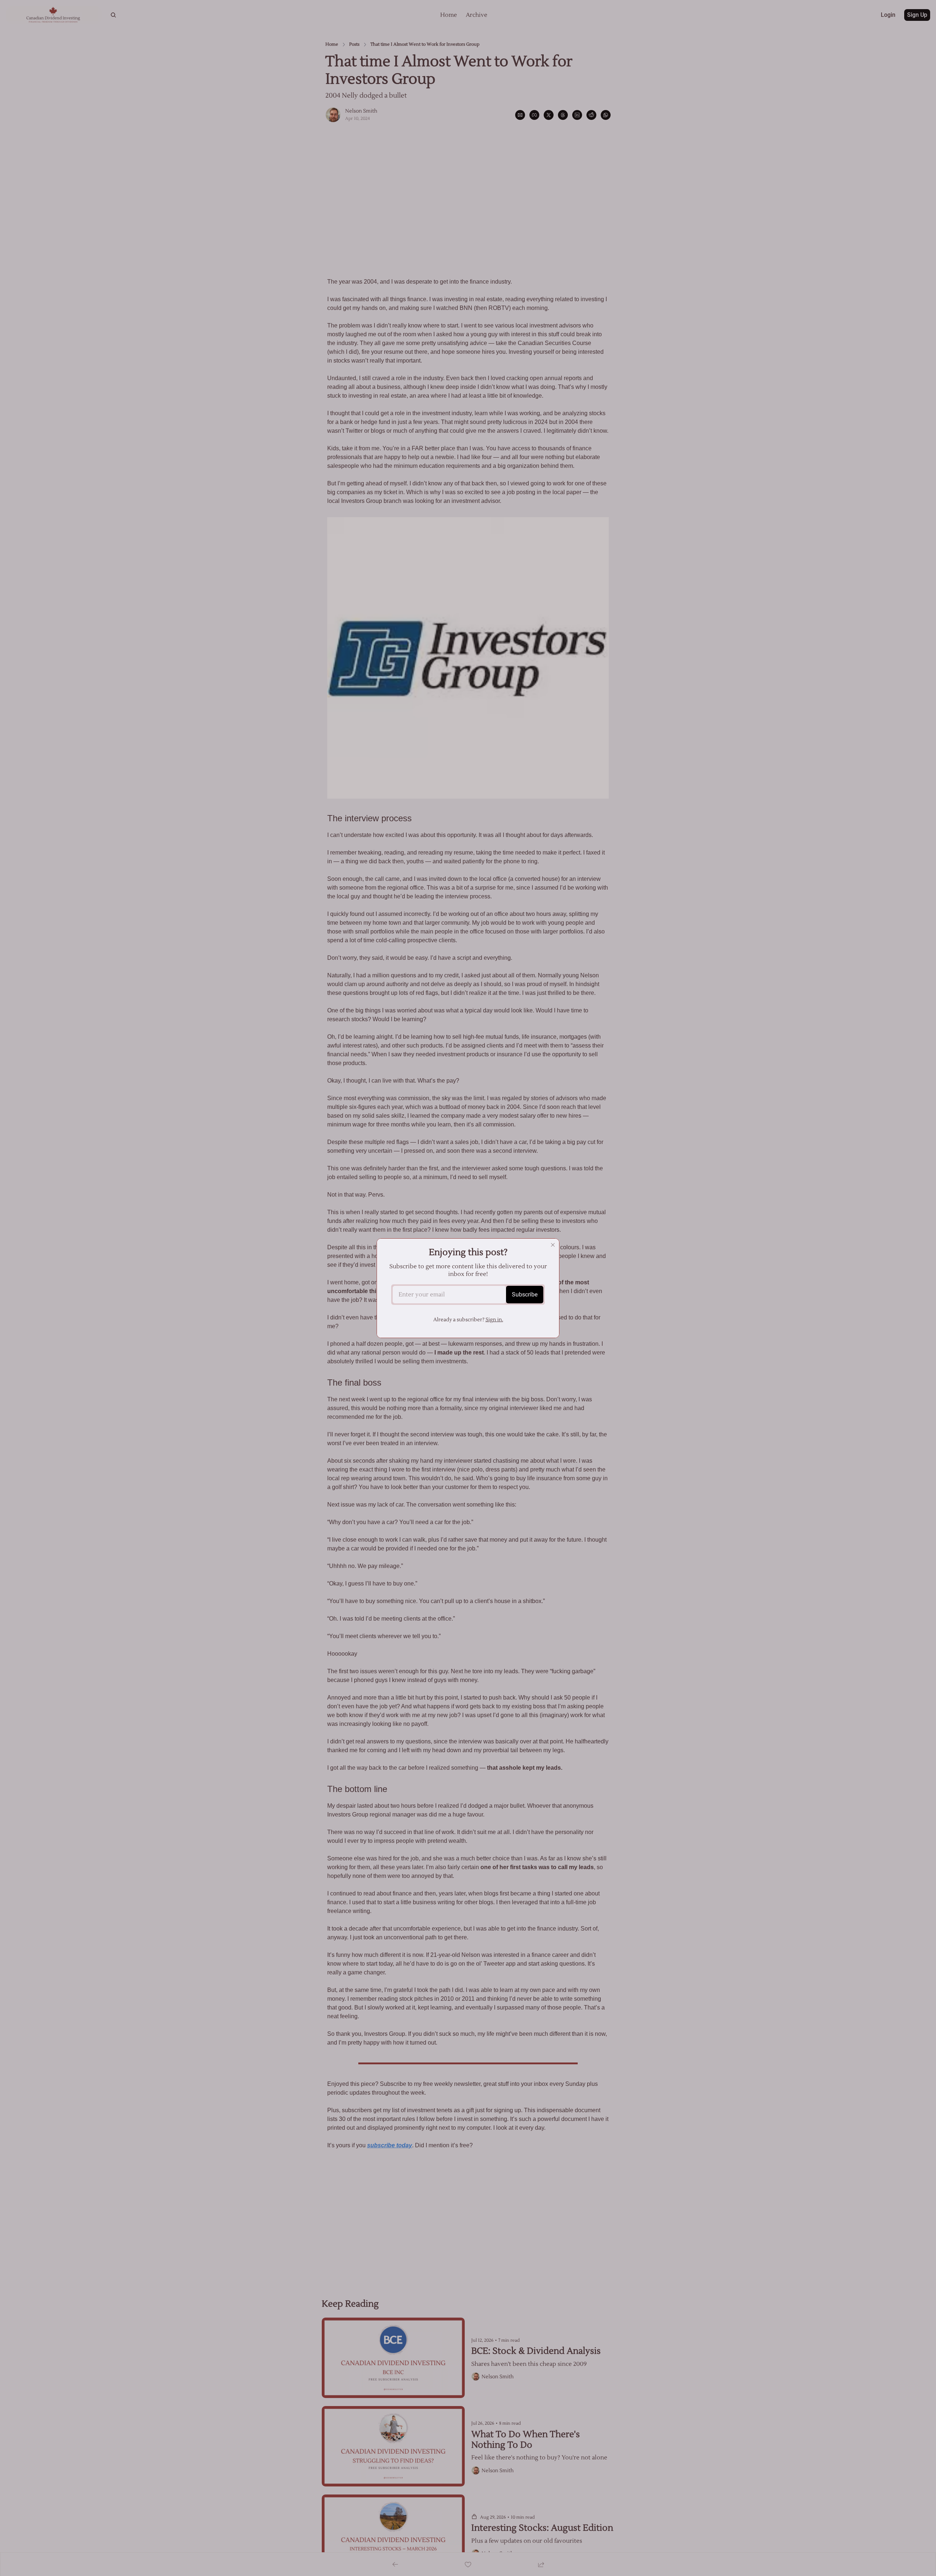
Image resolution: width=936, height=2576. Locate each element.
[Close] (553, 1245)
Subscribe (525, 1294)
